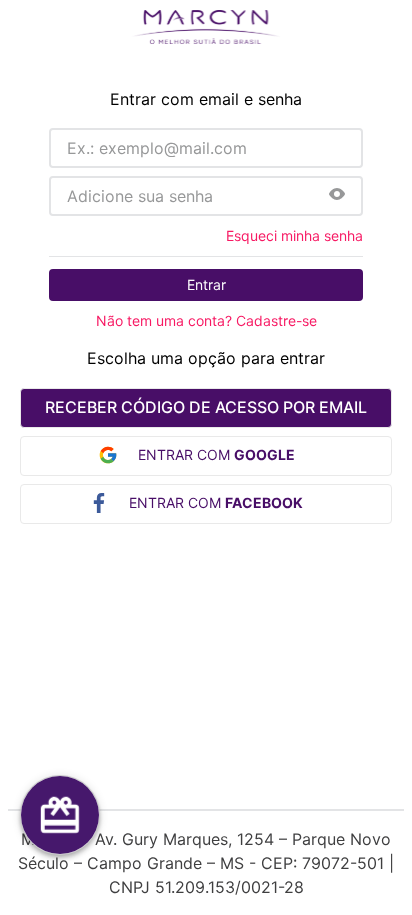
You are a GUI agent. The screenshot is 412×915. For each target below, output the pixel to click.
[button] (337, 195)
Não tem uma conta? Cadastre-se (206, 321)
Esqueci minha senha (294, 236)
